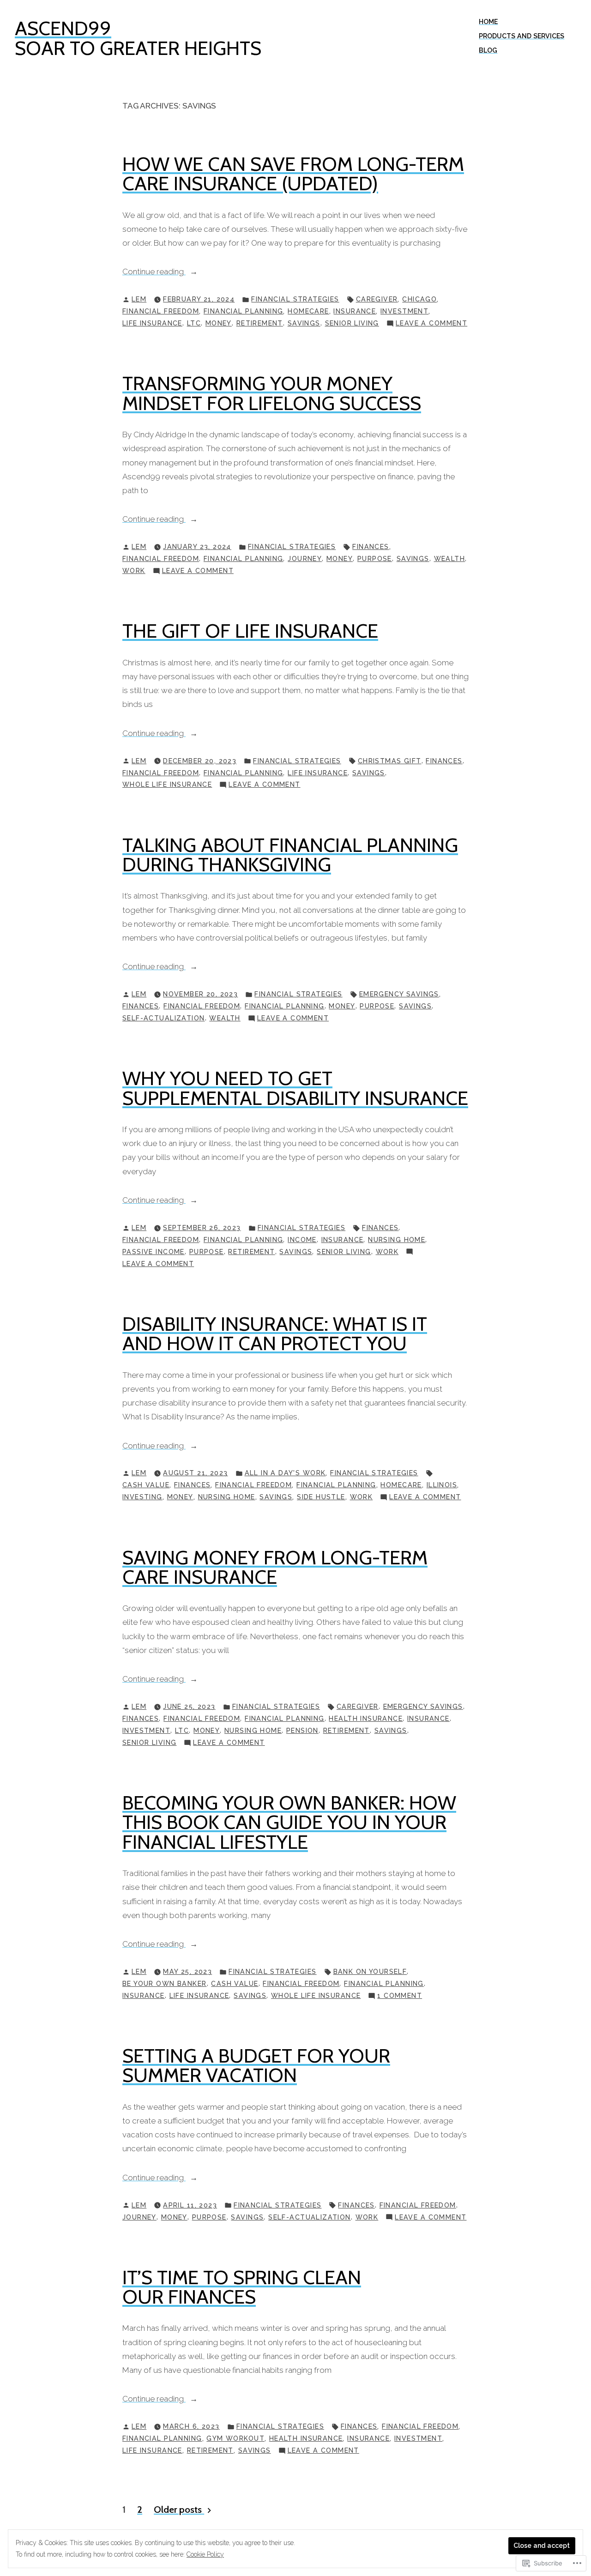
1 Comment (400, 1997)
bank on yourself (370, 1972)
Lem (139, 299)
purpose (375, 559)
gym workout (235, 2438)
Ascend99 (63, 28)
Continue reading (154, 272)
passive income (154, 1252)
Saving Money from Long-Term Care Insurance (275, 1567)
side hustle (321, 1497)
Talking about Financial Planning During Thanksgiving (290, 855)
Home (488, 22)
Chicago (419, 299)
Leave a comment (431, 324)
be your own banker (165, 1984)
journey (305, 559)
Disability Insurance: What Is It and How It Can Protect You (275, 1333)
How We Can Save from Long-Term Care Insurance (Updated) (293, 174)
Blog (488, 50)
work (134, 571)
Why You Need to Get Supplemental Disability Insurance (295, 1088)
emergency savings (399, 994)
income (302, 1240)
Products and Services (522, 36)
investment (404, 311)
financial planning (244, 311)
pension (302, 1731)
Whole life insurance (167, 784)
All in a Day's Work (285, 1473)
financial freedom (161, 311)
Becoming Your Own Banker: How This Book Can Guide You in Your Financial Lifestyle (289, 1822)
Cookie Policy (205, 2554)
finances (371, 547)
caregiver (377, 299)
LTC (194, 323)
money (219, 323)
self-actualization (164, 1018)
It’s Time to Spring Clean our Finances (242, 2287)
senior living (352, 323)
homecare (308, 311)
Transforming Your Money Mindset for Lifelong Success (272, 393)
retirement (260, 323)
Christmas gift (390, 761)
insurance (355, 311)
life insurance (152, 323)
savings (304, 323)
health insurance (366, 1719)
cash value (146, 1485)
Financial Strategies (295, 299)
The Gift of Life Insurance (250, 631)
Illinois (442, 1485)
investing (142, 1497)
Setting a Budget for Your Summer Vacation (256, 2065)
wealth (450, 559)
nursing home (397, 1240)
